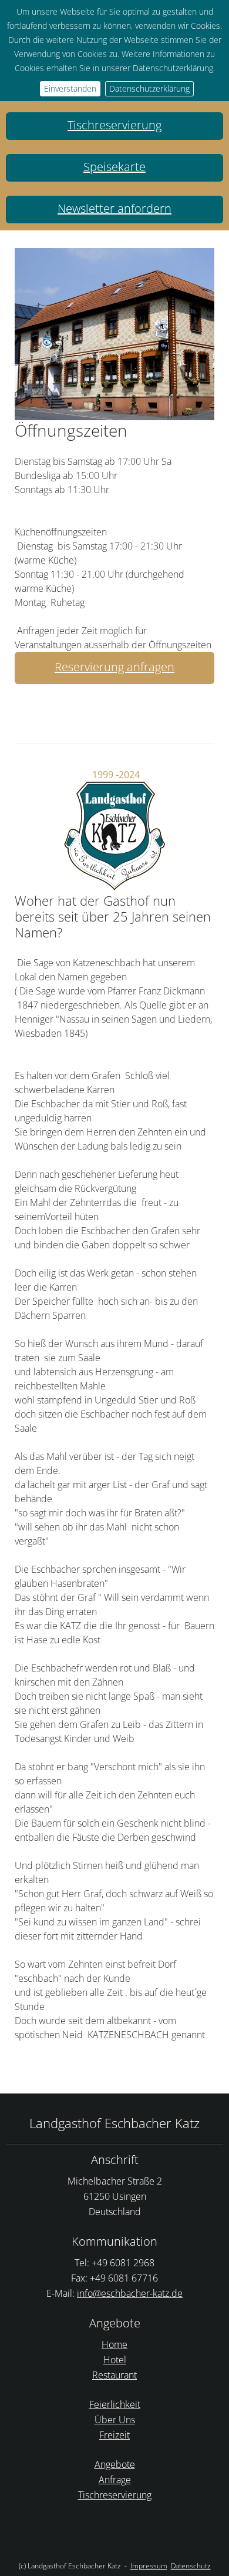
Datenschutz (191, 2566)
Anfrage (115, 2480)
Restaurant (114, 2375)
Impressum (149, 2566)
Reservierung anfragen (114, 667)
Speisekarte (114, 167)
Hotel (115, 2360)
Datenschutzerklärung (149, 88)
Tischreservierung (114, 125)
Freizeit (114, 2435)
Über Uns (115, 2420)
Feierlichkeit (115, 2404)
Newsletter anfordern (114, 208)
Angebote (115, 2464)
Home (114, 2344)
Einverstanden (70, 88)
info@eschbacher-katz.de (130, 2293)
